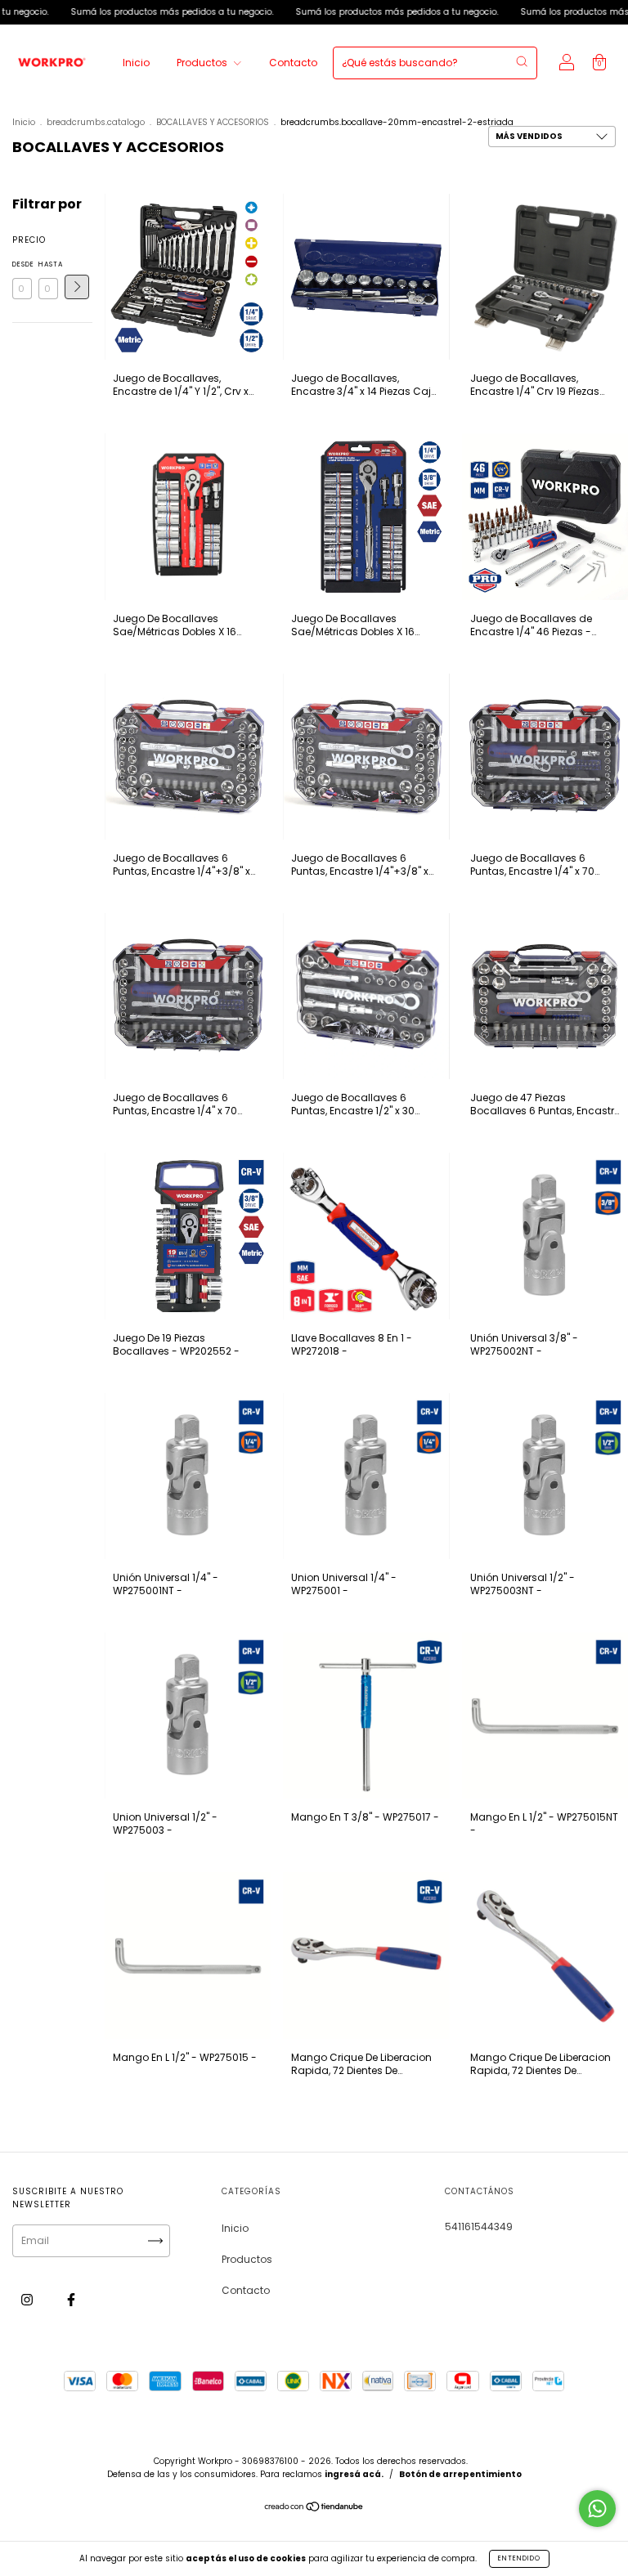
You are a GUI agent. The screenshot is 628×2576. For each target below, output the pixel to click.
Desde (22, 264)
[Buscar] (522, 61)
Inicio (136, 63)
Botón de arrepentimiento (460, 2474)
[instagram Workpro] (28, 2300)
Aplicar (77, 287)
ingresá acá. (354, 2474)
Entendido (519, 2558)
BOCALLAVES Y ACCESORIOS (213, 122)
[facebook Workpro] (71, 2300)
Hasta (48, 264)
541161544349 (479, 2227)
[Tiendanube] (314, 2509)
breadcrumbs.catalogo (96, 122)
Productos (203, 63)
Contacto (293, 63)
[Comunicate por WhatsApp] (597, 2509)
